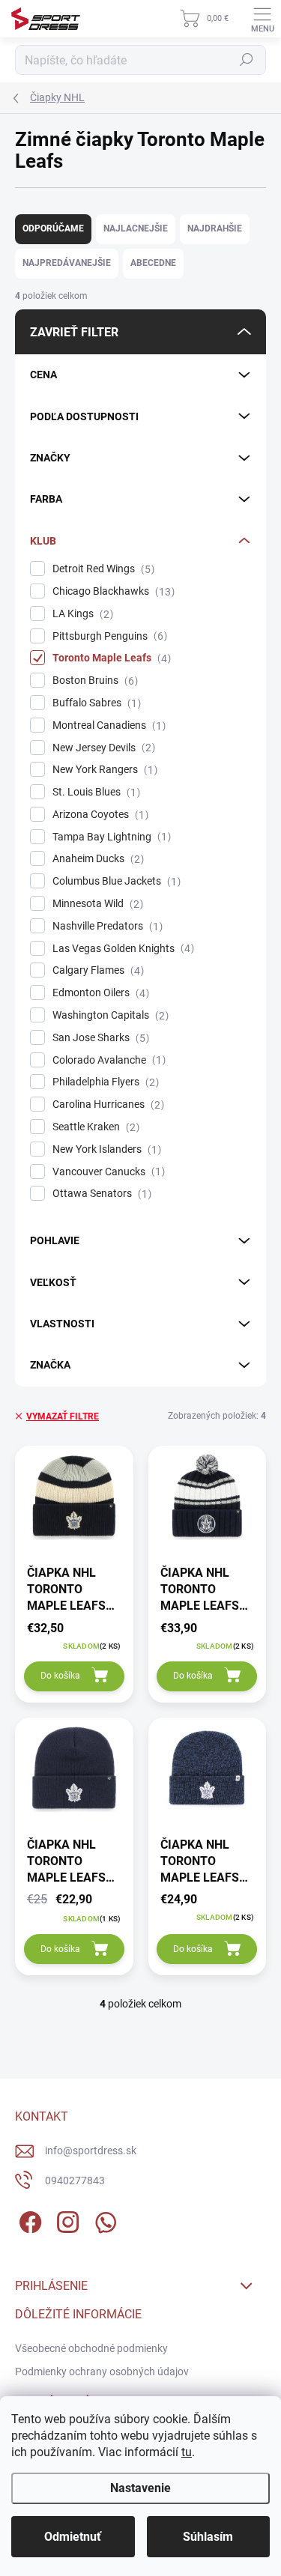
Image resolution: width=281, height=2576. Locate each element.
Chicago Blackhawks (112, 591)
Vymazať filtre (63, 1416)
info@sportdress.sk (91, 2151)
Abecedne (153, 263)
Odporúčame (53, 228)
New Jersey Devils (102, 748)
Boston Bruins (93, 681)
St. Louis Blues (94, 792)
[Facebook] (28, 2220)
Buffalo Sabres (95, 703)
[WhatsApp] (103, 2220)
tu (187, 2452)
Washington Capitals (109, 1015)
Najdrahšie (215, 228)
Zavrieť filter (74, 332)
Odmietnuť (73, 2537)
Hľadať (247, 60)
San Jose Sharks (99, 1038)
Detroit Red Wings (102, 569)
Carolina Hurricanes (106, 1104)
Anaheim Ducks (96, 859)
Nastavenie (140, 2488)
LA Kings (81, 614)
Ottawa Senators (100, 1194)
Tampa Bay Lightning (110, 837)
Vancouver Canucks (107, 1172)
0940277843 (75, 2180)
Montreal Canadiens (107, 725)
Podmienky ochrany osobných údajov (102, 2372)
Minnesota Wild (96, 904)
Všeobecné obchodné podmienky (91, 2348)
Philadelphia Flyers (104, 1082)
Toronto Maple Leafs (110, 658)
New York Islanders (105, 1149)
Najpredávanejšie (67, 263)
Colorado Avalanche (107, 1060)
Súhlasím (208, 2537)
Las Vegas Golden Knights (121, 949)
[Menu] (262, 19)
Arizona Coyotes (99, 815)
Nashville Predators (106, 926)
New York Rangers (103, 770)
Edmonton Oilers (99, 993)
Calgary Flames (96, 970)
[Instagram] (66, 2220)
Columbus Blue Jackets (115, 881)
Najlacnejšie (136, 228)
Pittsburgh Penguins (108, 636)
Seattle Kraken (94, 1127)
